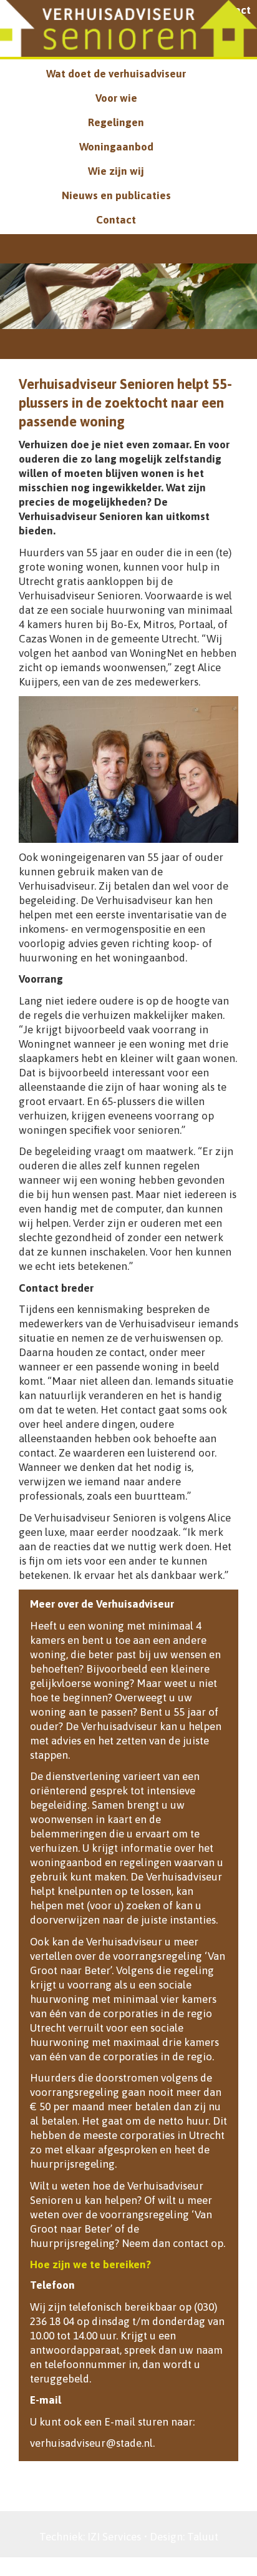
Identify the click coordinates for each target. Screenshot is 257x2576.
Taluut (203, 2537)
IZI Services (114, 2537)
